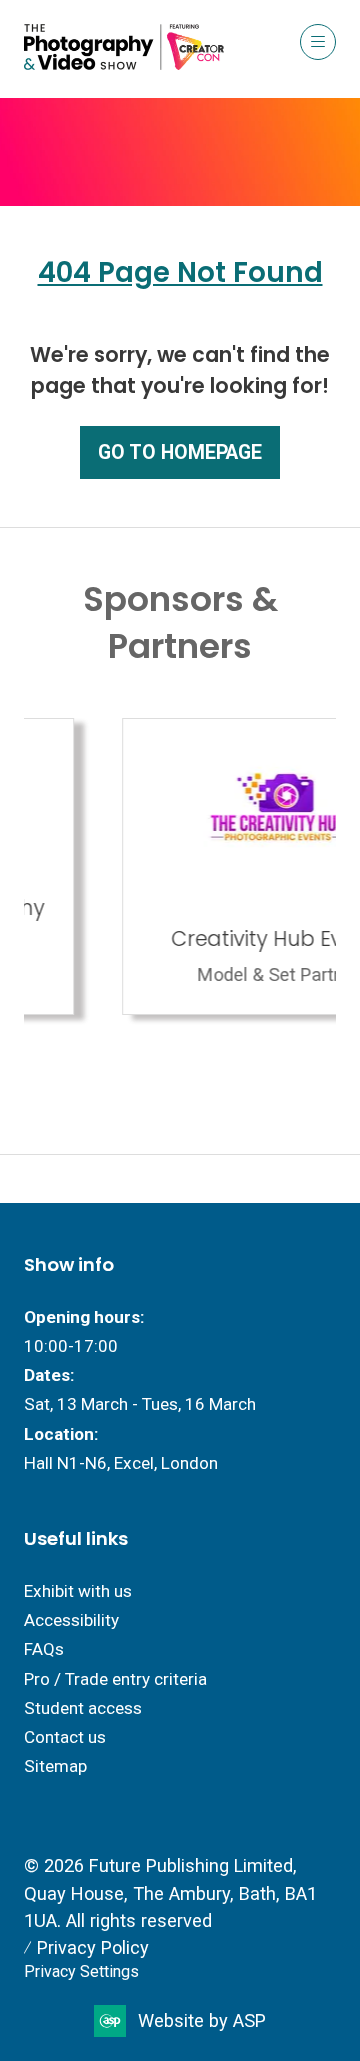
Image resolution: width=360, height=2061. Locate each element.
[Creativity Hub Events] (189, 866)
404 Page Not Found (180, 272)
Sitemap (55, 1766)
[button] (318, 42)
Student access (83, 1708)
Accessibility (71, 1620)
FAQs (44, 1649)
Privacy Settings (81, 1971)
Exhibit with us (78, 1591)
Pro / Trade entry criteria (115, 1679)
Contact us (65, 1737)
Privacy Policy (93, 1947)
